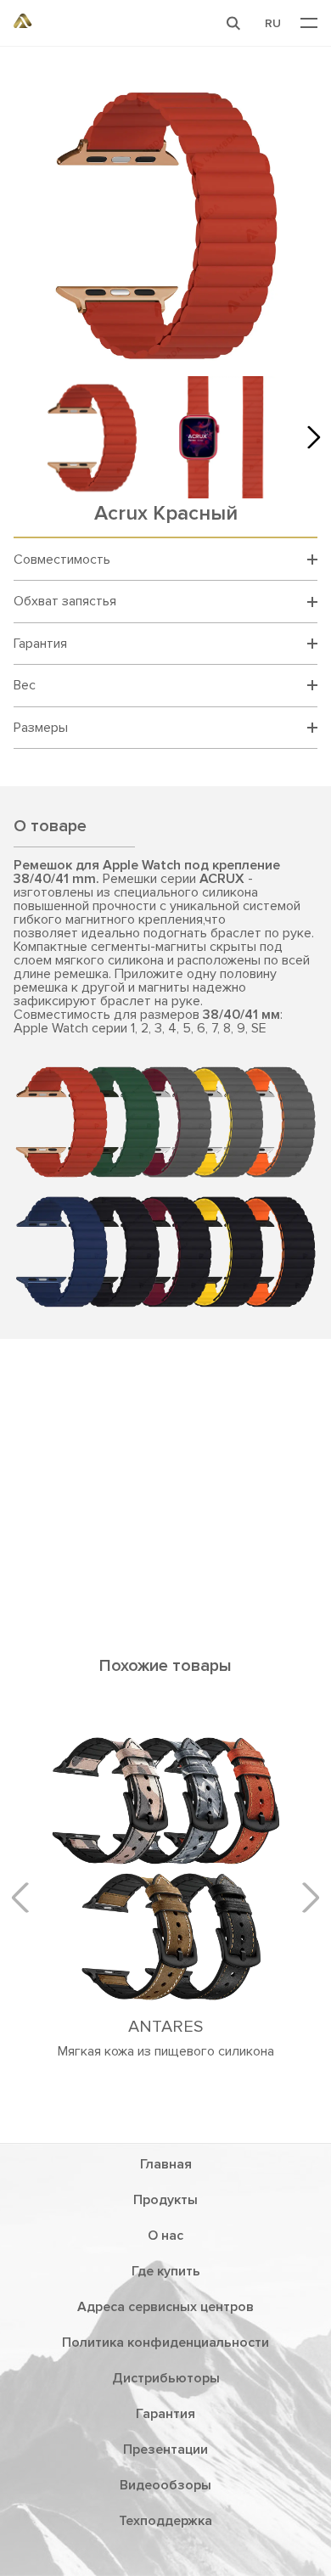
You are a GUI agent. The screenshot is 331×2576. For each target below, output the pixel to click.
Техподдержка (165, 2521)
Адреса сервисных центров (165, 2307)
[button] (233, 23)
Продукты (165, 2200)
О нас (165, 2236)
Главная (166, 2164)
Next (309, 437)
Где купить (166, 2271)
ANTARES (165, 2027)
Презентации (165, 2449)
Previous (26, 1898)
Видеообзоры (165, 2485)
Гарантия (165, 2414)
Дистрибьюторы (166, 2378)
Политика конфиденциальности (165, 2343)
